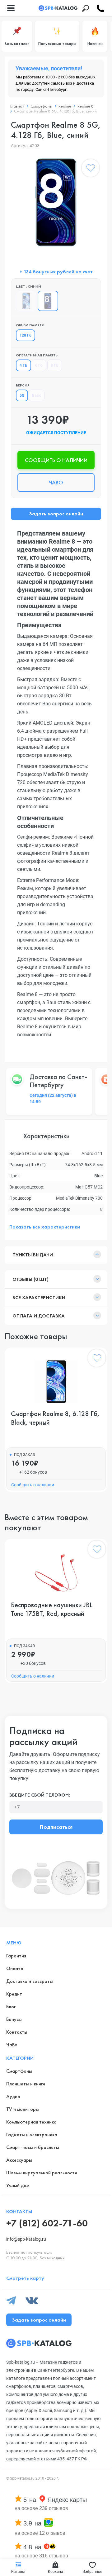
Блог (11, 2007)
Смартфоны (41, 106)
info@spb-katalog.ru (26, 2239)
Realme (65, 106)
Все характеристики (39, 1297)
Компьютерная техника (31, 2122)
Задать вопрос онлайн (56, 514)
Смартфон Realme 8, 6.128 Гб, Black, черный (55, 1418)
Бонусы (14, 2019)
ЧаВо (12, 2045)
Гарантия (16, 1956)
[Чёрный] (26, 301)
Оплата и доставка (39, 1316)
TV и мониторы (23, 2109)
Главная (17, 106)
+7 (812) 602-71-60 (47, 2223)
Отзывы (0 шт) (30, 1279)
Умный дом (18, 2185)
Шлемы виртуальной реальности (42, 2173)
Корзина (56, 2572)
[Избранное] (91, 169)
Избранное (92, 2572)
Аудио (13, 2096)
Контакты (17, 2032)
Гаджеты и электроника (32, 2135)
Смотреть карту (25, 2278)
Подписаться (56, 1827)
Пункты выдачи (33, 1255)
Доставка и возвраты (30, 1981)
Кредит (14, 1994)
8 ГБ (55, 365)
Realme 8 (86, 106)
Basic (37, 395)
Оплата (15, 1968)
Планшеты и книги (26, 2084)
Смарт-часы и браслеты (33, 2147)
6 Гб (39, 365)
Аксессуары (19, 2160)
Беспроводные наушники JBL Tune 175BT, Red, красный (52, 1609)
